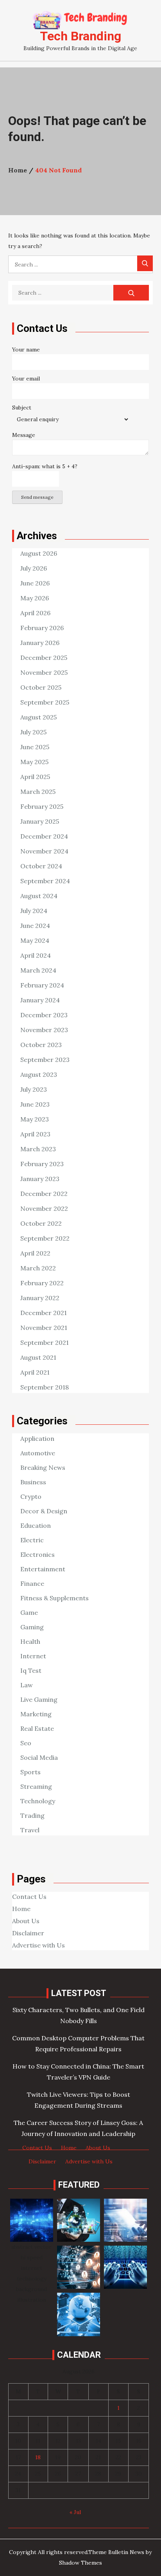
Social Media (39, 1757)
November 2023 (44, 1030)
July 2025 (33, 732)
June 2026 (35, 583)
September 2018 (45, 1387)
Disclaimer (28, 1933)
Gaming (32, 1627)
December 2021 (44, 1313)
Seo (26, 1743)
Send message (37, 497)
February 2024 (42, 985)
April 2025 (35, 777)
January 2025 (40, 821)
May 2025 (34, 762)
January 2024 (40, 1000)
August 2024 (39, 896)
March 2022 (38, 1268)
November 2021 (44, 1328)
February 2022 (42, 1283)
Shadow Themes (80, 2563)
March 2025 (38, 792)
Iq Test (31, 1670)
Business (33, 1482)
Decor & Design (44, 1511)
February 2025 (42, 806)
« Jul (75, 2512)
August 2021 (38, 1357)
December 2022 (44, 1194)
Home (21, 1909)
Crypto (31, 1496)
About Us (26, 1921)
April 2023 (35, 1134)
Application (37, 1438)
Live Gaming (39, 1699)
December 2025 (44, 658)
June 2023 (35, 1104)
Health (30, 1641)
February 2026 (42, 628)
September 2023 (45, 1060)
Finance (32, 1583)
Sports (30, 1772)
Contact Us (29, 1897)
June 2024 (35, 926)
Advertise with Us (38, 1945)
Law (27, 1685)
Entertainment (43, 1569)
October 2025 (41, 687)
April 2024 (36, 955)
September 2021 (45, 1342)
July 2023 (34, 1089)
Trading (32, 1815)
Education (36, 1525)
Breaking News (43, 1467)
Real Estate (37, 1728)
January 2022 (40, 1298)
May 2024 (35, 940)
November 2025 (44, 672)
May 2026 (35, 598)
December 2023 (44, 1015)
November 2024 (44, 851)
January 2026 (40, 643)
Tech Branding (80, 36)
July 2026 (34, 568)
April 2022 (35, 1253)
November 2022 (44, 1208)
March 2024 (38, 970)
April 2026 (35, 613)
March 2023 (38, 1149)
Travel (30, 1830)
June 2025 (35, 747)
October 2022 (41, 1223)
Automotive (38, 1453)
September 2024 (45, 881)
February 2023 (42, 1164)
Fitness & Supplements (55, 1598)
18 (38, 2457)
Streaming (36, 1786)
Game (29, 1612)
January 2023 (40, 1179)
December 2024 (44, 836)
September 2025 (45, 702)
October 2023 (41, 1045)
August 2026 (39, 553)
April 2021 (35, 1372)
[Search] (145, 263)
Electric (32, 1540)
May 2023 (35, 1119)
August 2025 (38, 717)
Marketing (36, 1714)
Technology (38, 1801)
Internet (33, 1656)
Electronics (38, 1554)
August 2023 (39, 1074)
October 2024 (41, 866)
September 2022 (45, 1238)
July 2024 (34, 911)
